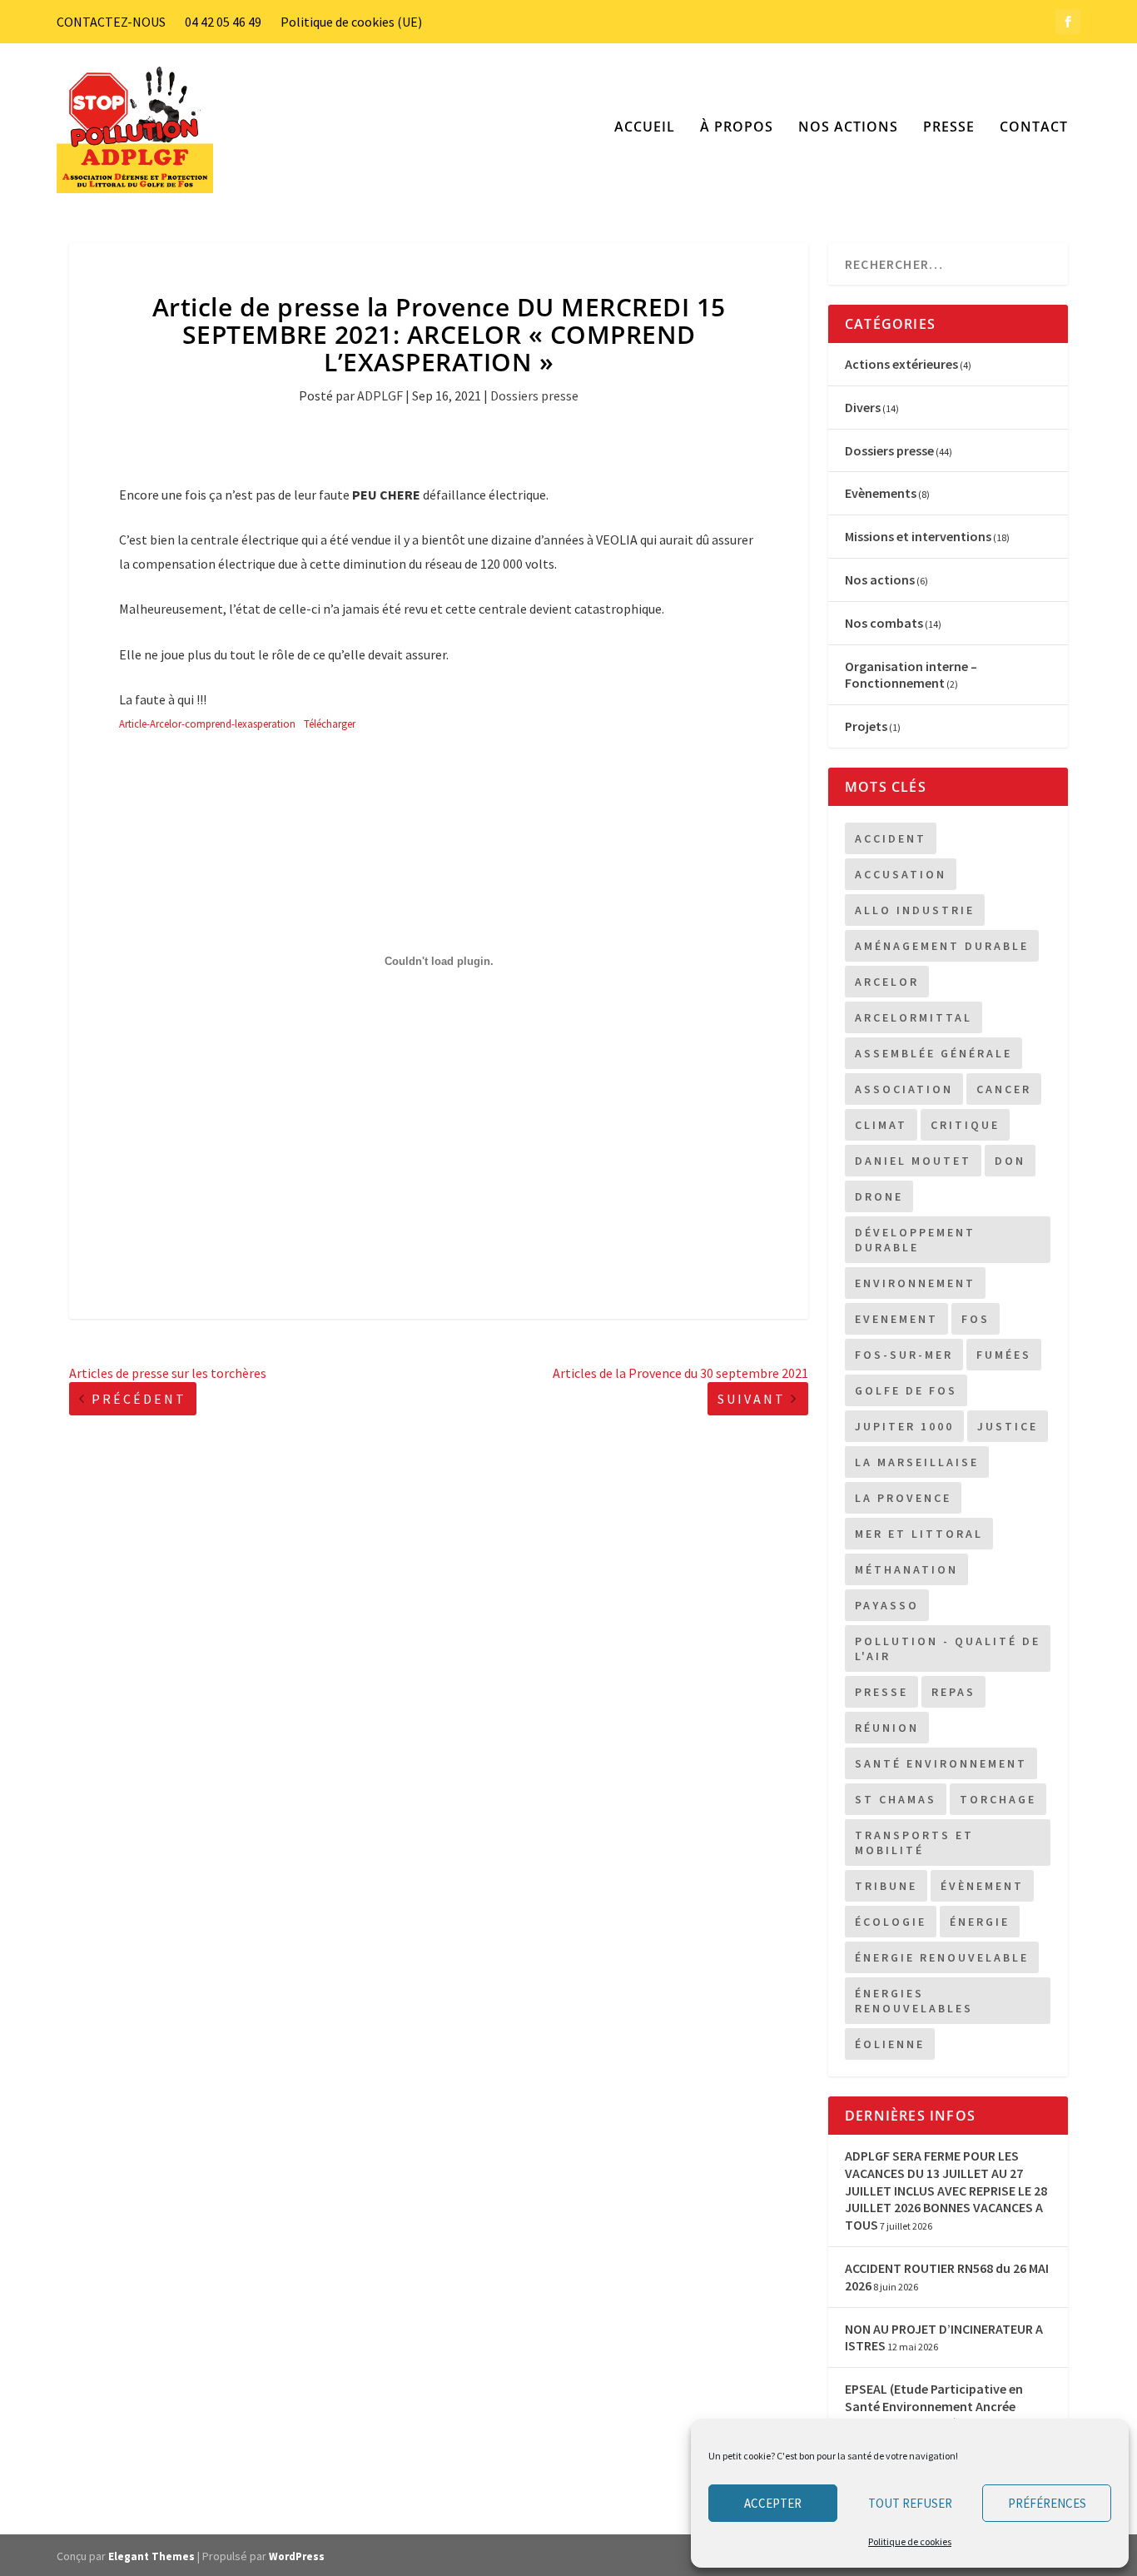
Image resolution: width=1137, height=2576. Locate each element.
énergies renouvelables (914, 2001)
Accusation (901, 874)
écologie (891, 1922)
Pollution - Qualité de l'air (948, 1649)
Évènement (982, 1886)
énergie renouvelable (942, 1957)
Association (904, 1089)
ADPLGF (380, 395)
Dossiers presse (534, 395)
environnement (915, 1283)
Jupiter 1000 (904, 1426)
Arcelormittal (914, 1017)
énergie (980, 1922)
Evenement (896, 1319)
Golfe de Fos (906, 1390)
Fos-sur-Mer (904, 1355)
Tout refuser (910, 2503)
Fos (976, 1319)
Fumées (1004, 1355)
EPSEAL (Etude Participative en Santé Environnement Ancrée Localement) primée (934, 2406)
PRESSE (949, 128)
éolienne (890, 2044)
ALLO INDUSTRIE (915, 910)
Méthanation (906, 1569)
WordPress (297, 2556)
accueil (645, 128)
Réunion (887, 1728)
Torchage (998, 1799)
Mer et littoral (919, 1534)
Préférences (1047, 2503)
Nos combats (884, 623)
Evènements (881, 493)
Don (1010, 1161)
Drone (879, 1196)
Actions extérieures (901, 364)
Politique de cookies (910, 2541)
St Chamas (896, 1799)
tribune (886, 1886)
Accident (891, 838)
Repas (953, 1692)
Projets (866, 726)
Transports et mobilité (914, 1842)
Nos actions (848, 128)
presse (881, 1692)
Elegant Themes (151, 2556)
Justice (1008, 1426)
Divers (863, 407)
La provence (903, 1498)
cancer (1004, 1089)
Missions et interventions (918, 536)
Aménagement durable (942, 946)
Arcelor (887, 982)
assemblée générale (933, 1053)
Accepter (773, 2503)
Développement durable (915, 1240)
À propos (737, 128)
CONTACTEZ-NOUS (111, 22)
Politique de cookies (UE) (351, 22)
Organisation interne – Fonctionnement (911, 675)
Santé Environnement (941, 1763)
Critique (965, 1125)
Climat (881, 1125)
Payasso (887, 1605)
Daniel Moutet (913, 1161)
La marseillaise (917, 1462)
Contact (1034, 128)
